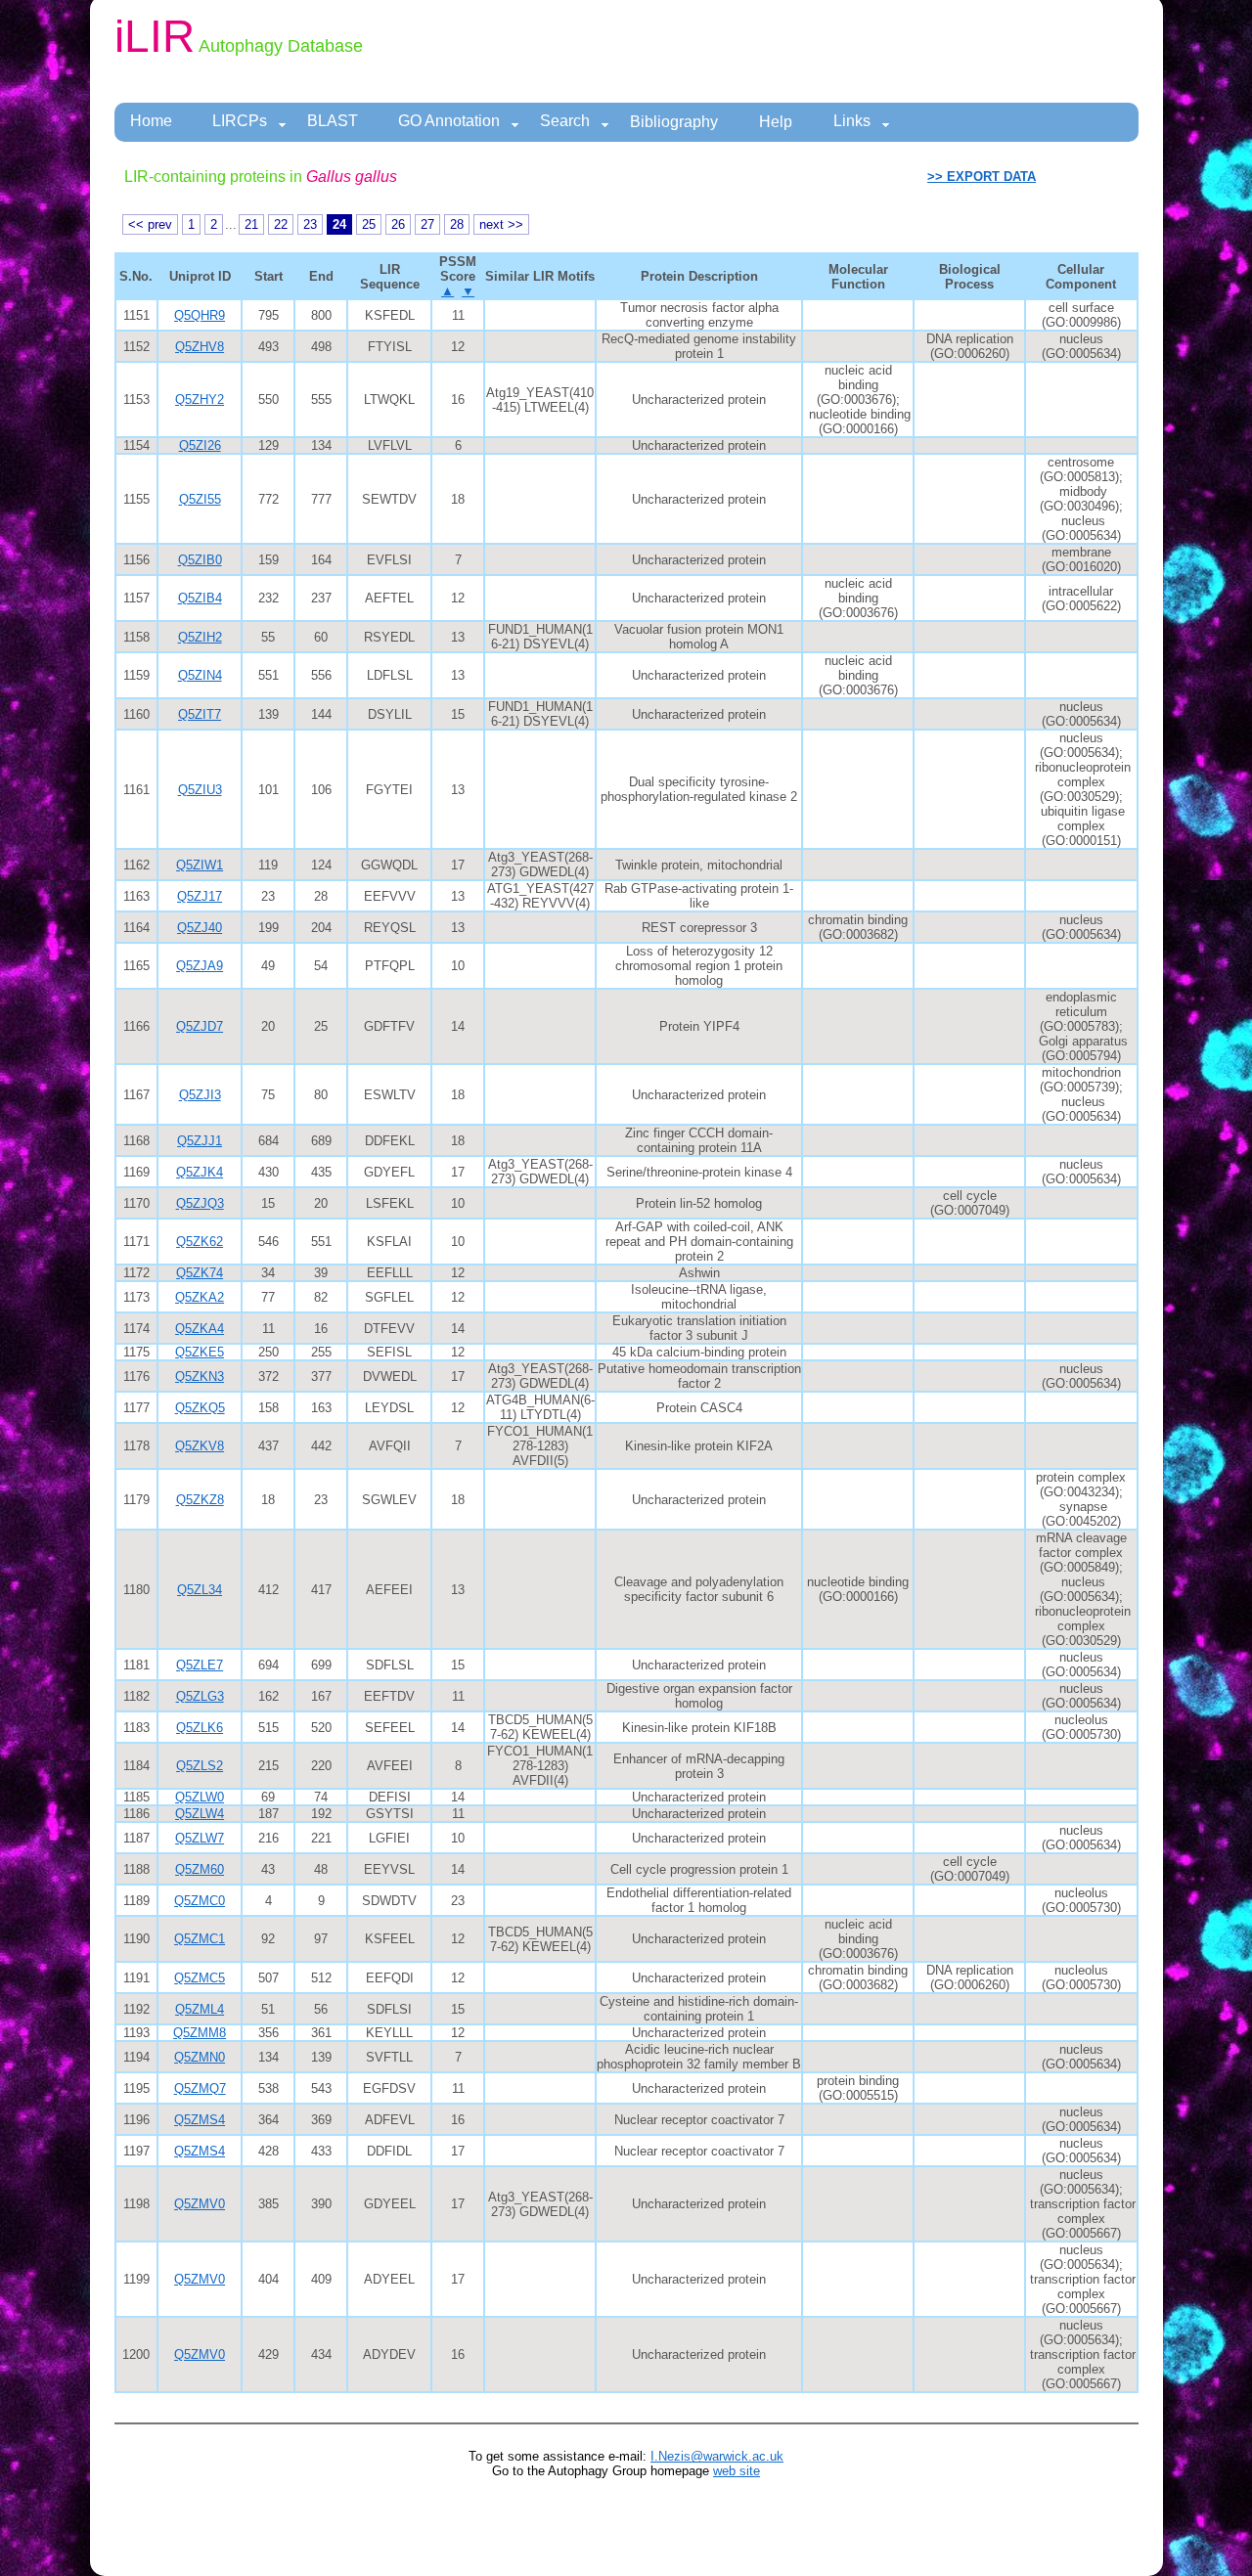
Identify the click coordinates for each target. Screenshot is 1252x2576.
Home (151, 121)
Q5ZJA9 (200, 966)
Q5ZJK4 (200, 1172)
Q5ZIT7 (200, 714)
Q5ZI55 (200, 499)
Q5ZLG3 (200, 1696)
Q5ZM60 (200, 1869)
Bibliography (674, 122)
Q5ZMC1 (200, 1939)
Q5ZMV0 (200, 2204)
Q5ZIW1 (200, 865)
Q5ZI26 (200, 445)
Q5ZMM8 (200, 2033)
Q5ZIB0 (200, 560)
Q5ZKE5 (200, 1352)
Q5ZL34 (200, 1590)
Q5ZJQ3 (200, 1203)
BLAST (333, 121)
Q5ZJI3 (200, 1095)
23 (310, 224)
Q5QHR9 (200, 315)
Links (852, 121)
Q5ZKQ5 (200, 1408)
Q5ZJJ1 (200, 1141)
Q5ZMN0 (200, 2057)
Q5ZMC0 (200, 1901)
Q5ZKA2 (200, 1297)
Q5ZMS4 (200, 2120)
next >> (501, 224)
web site (737, 2471)
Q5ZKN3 (200, 1377)
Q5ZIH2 (200, 637)
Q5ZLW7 (200, 1838)
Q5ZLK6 (200, 1728)
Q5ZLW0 (200, 1797)
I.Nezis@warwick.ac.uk (717, 2456)
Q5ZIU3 (200, 790)
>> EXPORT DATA (982, 177)
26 (398, 224)
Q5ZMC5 (200, 1978)
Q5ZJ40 (200, 928)
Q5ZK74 (200, 1273)
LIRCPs (240, 121)
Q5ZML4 (200, 2009)
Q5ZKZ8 (200, 1500)
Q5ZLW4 (200, 1814)
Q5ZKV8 (200, 1446)
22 (281, 224)
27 (427, 224)
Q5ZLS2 (200, 1766)
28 (457, 224)
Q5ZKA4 (200, 1329)
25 (369, 224)
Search (565, 121)
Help (776, 122)
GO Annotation (449, 121)
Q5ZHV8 (200, 347)
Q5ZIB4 (200, 598)
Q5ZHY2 (200, 400)
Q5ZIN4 (200, 675)
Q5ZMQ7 (200, 2088)
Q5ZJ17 (200, 896)
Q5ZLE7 (200, 1665)
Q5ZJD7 (200, 1026)
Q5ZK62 (200, 1242)
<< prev (150, 224)
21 (251, 224)
